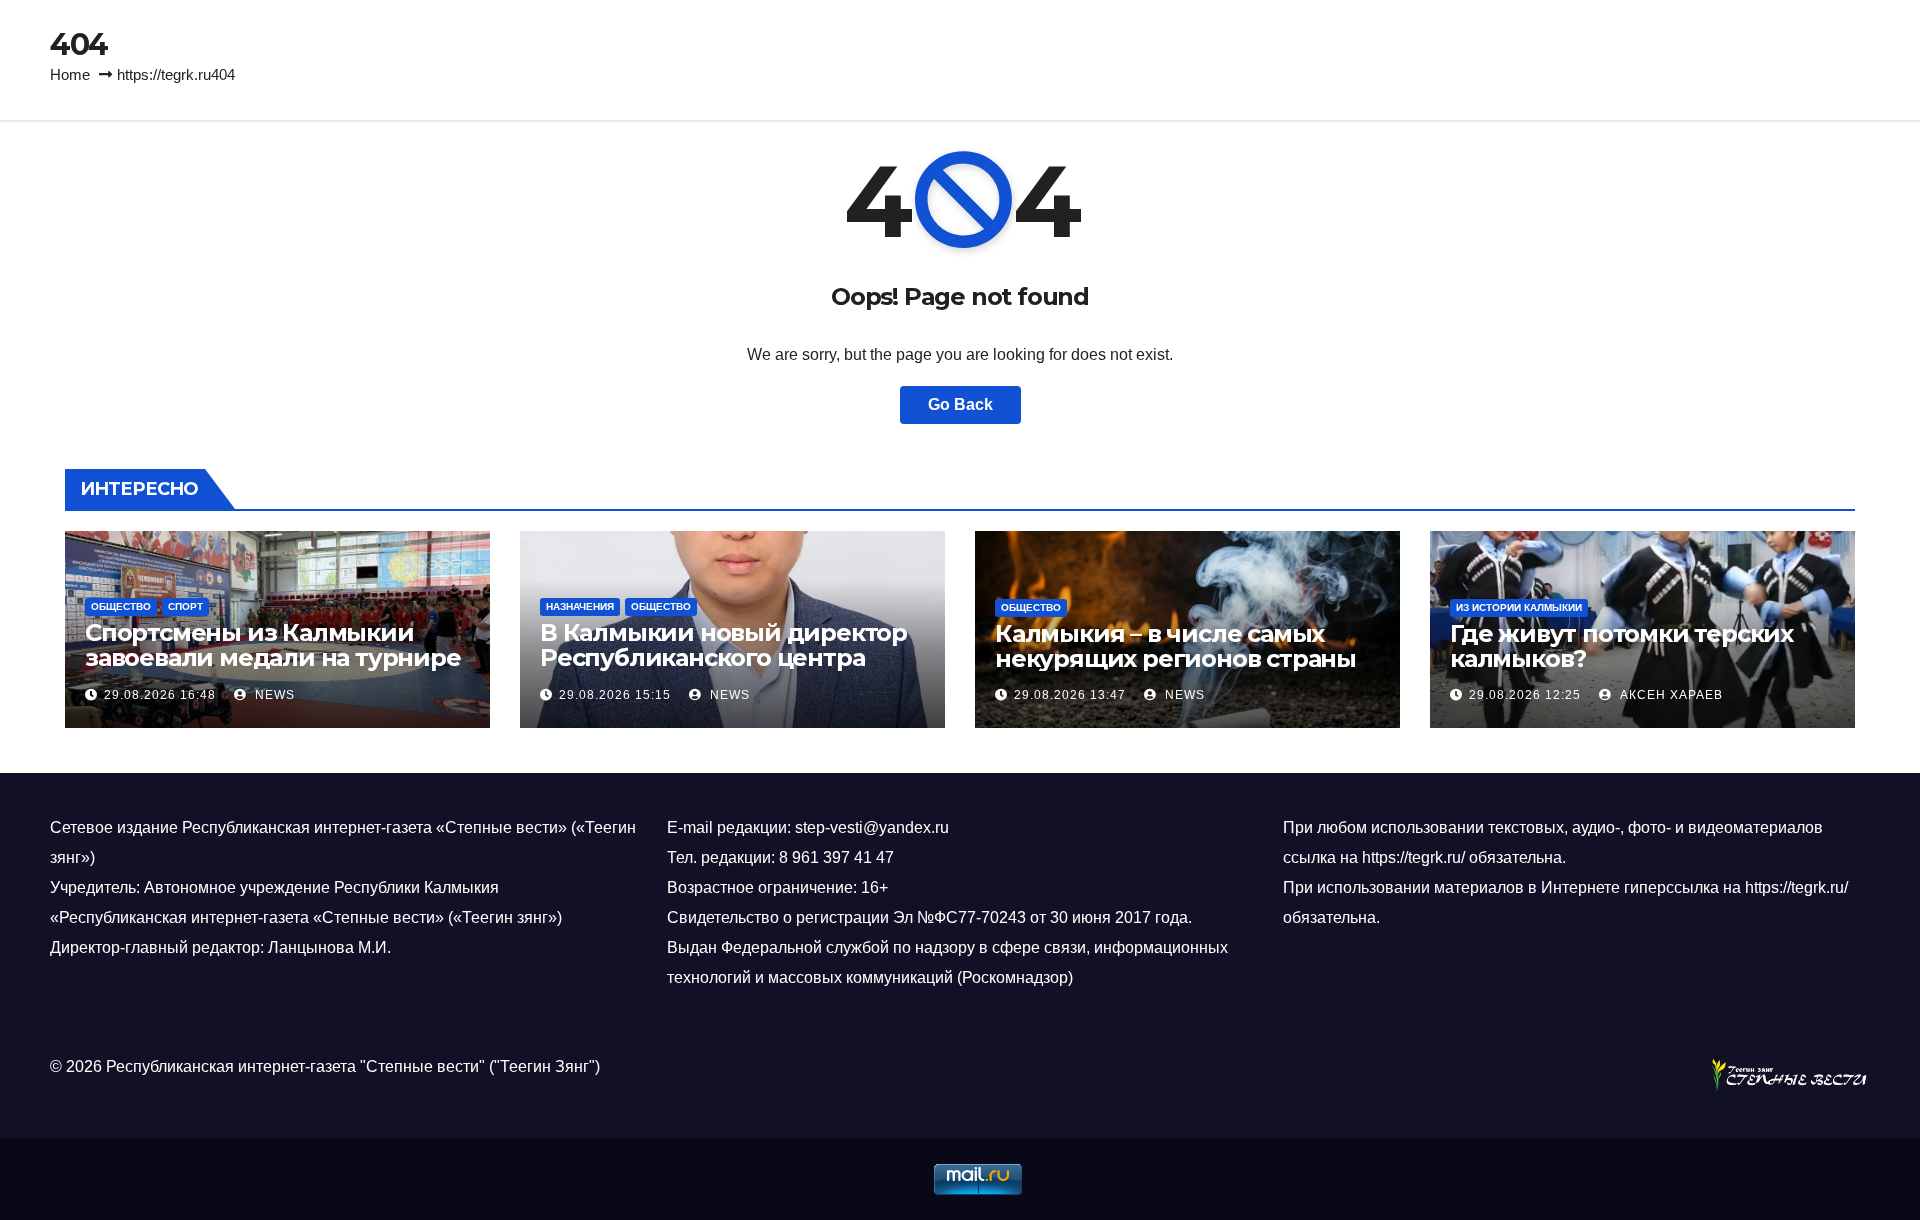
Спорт (185, 606)
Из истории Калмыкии (1519, 607)
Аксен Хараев (1669, 695)
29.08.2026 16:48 (160, 695)
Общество (121, 606)
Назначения (580, 606)
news (273, 695)
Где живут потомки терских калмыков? (1621, 646)
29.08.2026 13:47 (1070, 695)
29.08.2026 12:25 (1525, 695)
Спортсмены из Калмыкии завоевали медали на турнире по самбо (273, 657)
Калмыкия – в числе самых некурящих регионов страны (1175, 646)
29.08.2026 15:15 (615, 695)
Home (70, 74)
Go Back (960, 404)
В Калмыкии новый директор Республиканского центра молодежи (723, 657)
